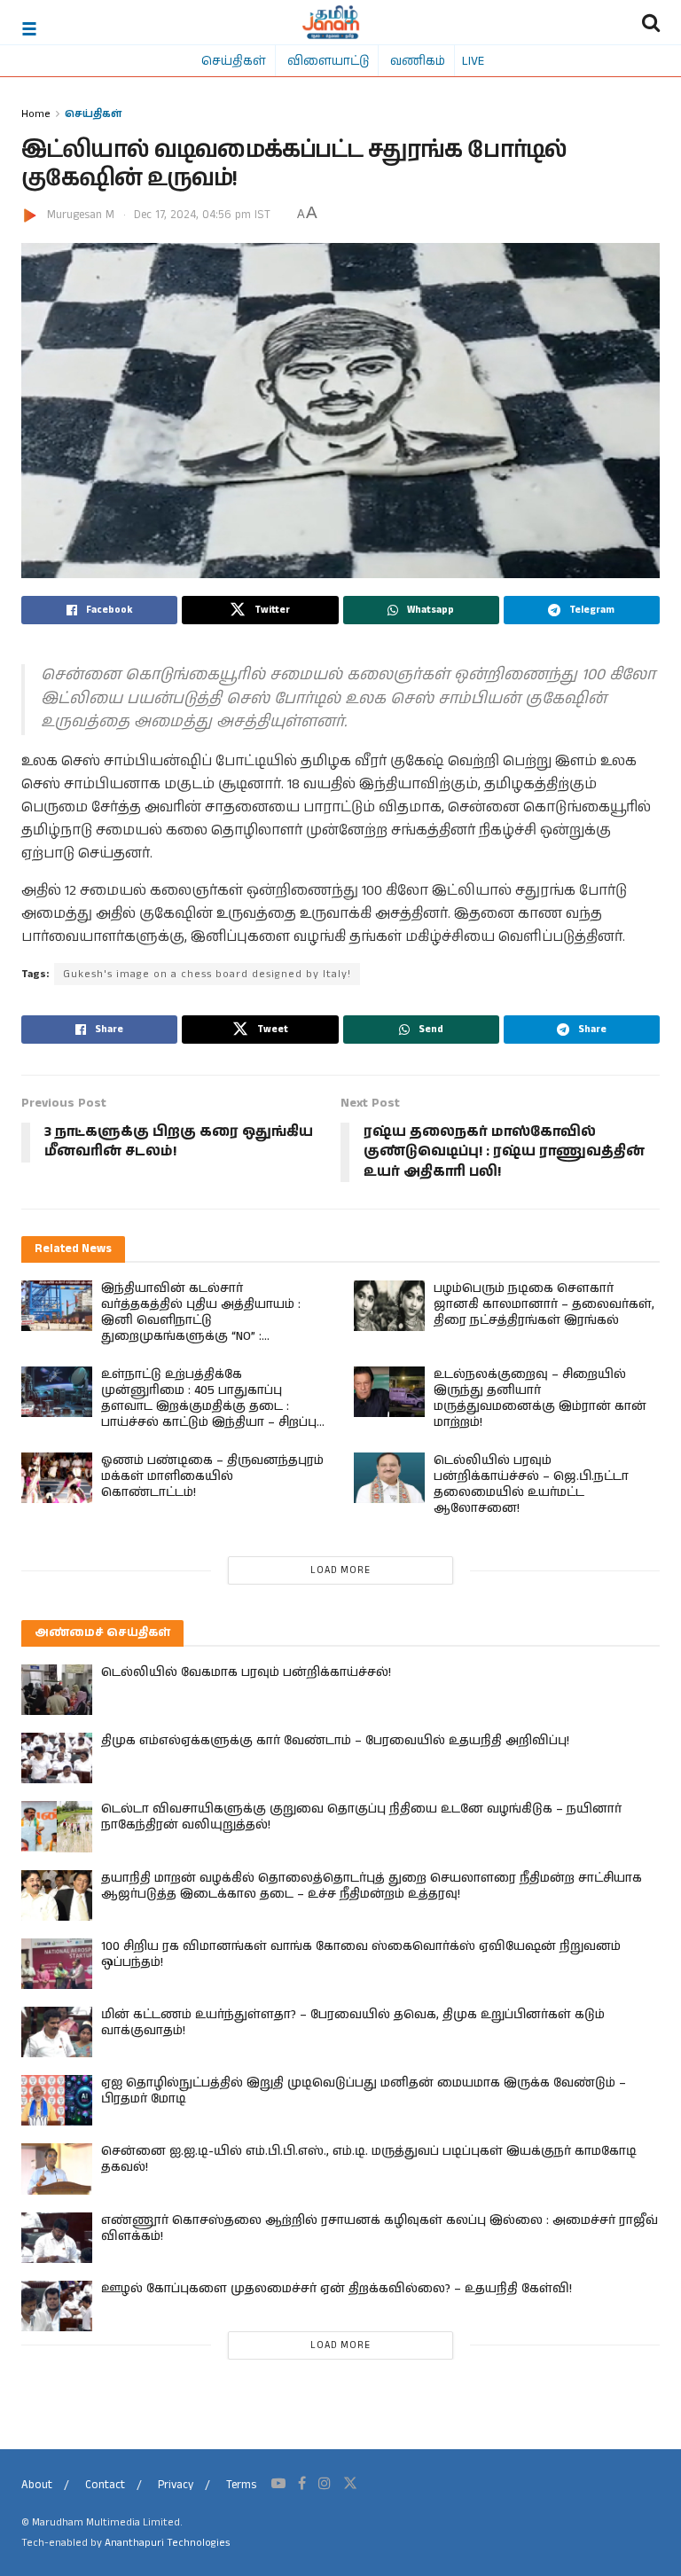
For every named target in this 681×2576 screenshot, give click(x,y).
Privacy (176, 2485)
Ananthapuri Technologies (167, 2543)
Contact (105, 2485)
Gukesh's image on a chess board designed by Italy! (207, 974)
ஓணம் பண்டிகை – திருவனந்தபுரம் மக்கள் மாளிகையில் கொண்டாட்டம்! (212, 1476)
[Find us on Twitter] (350, 2484)
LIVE (473, 60)
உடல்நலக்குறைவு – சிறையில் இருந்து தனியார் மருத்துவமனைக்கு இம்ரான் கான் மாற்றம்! (540, 1398)
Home (36, 113)
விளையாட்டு (328, 60)
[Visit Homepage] (331, 22)
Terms (241, 2485)
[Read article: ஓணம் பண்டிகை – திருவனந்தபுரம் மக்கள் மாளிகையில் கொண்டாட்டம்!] (57, 1478)
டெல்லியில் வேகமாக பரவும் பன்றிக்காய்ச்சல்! (246, 1672)
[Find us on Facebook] (302, 2484)
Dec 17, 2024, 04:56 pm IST (202, 215)
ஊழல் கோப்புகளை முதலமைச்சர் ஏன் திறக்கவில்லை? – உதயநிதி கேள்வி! (337, 2289)
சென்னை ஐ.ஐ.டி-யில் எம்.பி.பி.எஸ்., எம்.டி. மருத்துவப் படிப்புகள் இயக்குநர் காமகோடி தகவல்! (369, 2159)
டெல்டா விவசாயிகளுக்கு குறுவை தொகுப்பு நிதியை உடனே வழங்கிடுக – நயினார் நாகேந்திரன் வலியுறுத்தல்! (361, 1817)
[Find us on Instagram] (325, 2484)
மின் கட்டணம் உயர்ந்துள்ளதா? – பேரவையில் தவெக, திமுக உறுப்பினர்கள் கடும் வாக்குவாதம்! (353, 2023)
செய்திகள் (234, 60)
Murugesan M (81, 215)
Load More (340, 1570)
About (37, 2485)
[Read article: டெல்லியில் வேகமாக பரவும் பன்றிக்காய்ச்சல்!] (57, 1690)
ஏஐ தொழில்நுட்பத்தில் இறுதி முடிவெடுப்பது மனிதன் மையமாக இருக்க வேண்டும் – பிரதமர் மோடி (364, 2091)
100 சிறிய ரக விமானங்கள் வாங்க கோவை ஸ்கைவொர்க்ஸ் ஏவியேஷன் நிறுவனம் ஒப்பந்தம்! (361, 1954)
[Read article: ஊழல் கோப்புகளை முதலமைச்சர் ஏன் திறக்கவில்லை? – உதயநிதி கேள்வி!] (57, 2306)
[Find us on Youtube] (278, 2484)
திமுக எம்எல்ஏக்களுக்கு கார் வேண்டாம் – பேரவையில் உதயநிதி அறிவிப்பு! (335, 1741)
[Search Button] (651, 22)
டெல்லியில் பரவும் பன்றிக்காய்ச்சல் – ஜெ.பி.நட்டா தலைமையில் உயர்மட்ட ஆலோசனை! (531, 1484)
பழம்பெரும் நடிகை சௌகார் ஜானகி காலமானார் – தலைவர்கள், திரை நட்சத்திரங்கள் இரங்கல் (544, 1304)
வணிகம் (418, 60)
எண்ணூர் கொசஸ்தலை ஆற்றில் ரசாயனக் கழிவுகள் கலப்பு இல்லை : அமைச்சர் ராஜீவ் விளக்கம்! (380, 2228)
